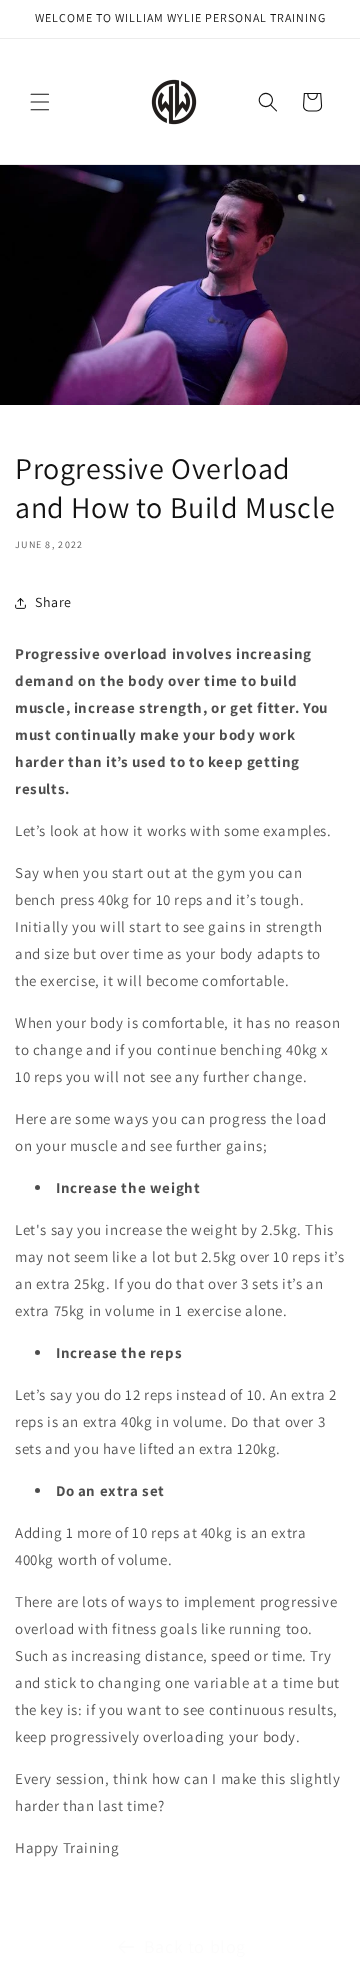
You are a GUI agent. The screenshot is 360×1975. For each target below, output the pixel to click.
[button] (40, 102)
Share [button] (53, 602)
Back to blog (195, 1946)
